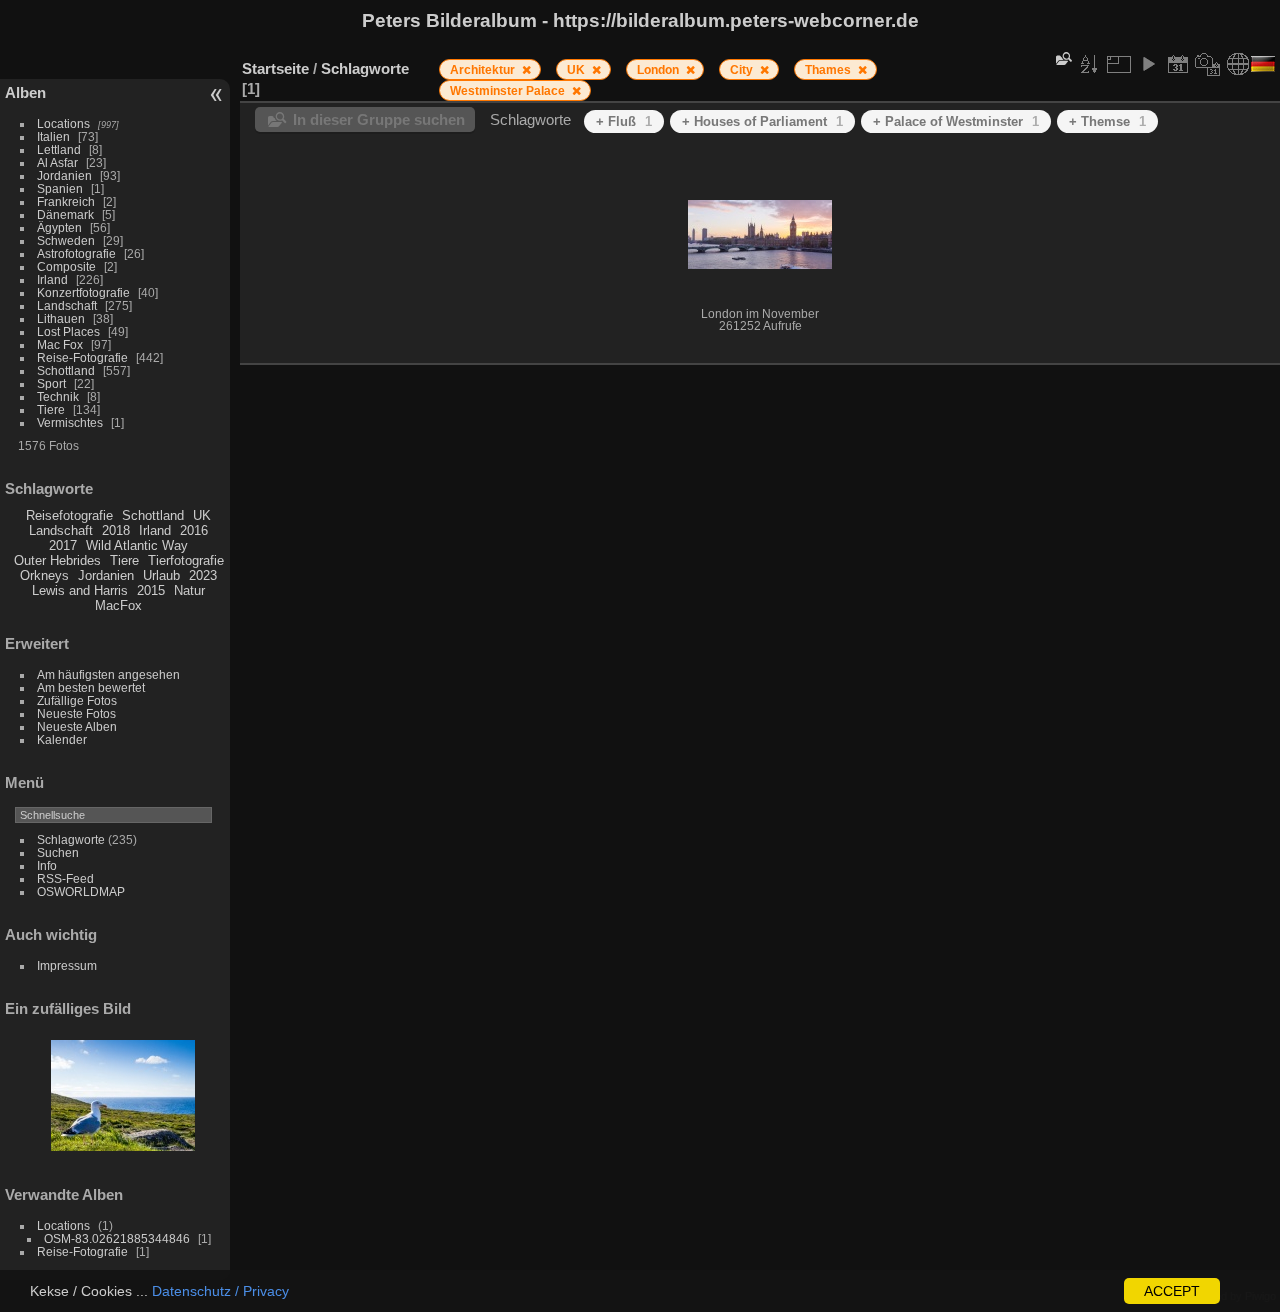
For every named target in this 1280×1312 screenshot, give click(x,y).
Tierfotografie (186, 560)
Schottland (66, 370)
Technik (58, 396)
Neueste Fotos (76, 713)
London (659, 70)
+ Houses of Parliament (762, 121)
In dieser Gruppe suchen (379, 119)
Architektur (484, 70)
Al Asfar (57, 162)
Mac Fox (60, 344)
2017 (63, 545)
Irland (52, 279)
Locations (63, 123)
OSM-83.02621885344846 (117, 1238)
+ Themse (1107, 121)
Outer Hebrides (57, 560)
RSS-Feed (65, 878)
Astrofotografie (76, 253)
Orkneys (44, 575)
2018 (116, 530)
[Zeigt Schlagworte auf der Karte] (1238, 64)
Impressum (67, 965)
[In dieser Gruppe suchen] (1062, 58)
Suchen (58, 852)
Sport (51, 383)
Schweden (66, 240)
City (743, 70)
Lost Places (68, 331)
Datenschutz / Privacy (220, 1291)
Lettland (59, 149)
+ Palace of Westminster (956, 121)
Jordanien (64, 175)
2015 (151, 590)
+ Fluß (624, 121)
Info (47, 865)
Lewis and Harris (80, 590)
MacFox (118, 605)
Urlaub (161, 575)
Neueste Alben (77, 726)
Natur (189, 590)
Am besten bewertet (91, 687)
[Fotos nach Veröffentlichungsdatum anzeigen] (1178, 64)
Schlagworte (71, 839)
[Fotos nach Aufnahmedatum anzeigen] (1208, 64)
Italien (53, 136)
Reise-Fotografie (82, 357)
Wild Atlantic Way (137, 545)
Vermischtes (70, 422)
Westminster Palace (509, 91)
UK (202, 515)
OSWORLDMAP (81, 891)
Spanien (60, 188)
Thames (829, 70)
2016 (194, 530)
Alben (25, 92)
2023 (203, 575)
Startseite (275, 68)
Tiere (51, 409)
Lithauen (61, 318)
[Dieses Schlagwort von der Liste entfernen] (526, 70)
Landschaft (67, 305)
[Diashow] (1148, 64)
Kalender (62, 739)
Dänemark (65, 214)
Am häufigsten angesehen (108, 674)
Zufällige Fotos (77, 700)
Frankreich (66, 201)
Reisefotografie (69, 515)
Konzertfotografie (83, 292)
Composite (66, 266)
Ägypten (59, 227)
